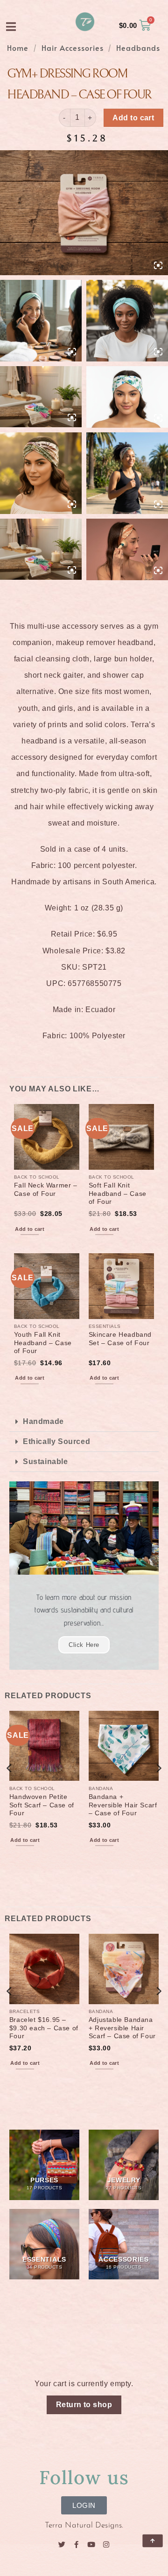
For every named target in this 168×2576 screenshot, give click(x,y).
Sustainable (45, 1462)
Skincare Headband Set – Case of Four (120, 1339)
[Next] (158, 1787)
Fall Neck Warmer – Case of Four (46, 1190)
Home (18, 48)
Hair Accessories (73, 48)
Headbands (138, 48)
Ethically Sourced (56, 1441)
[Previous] (10, 1787)
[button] (84, 1422)
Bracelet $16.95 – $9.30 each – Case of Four (44, 2028)
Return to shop (84, 2405)
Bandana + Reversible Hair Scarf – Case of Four (123, 1805)
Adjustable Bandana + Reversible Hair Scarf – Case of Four (122, 2028)
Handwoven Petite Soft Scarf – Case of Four (42, 1805)
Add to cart (133, 118)
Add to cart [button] (30, 1229)
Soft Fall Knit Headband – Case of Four (118, 1194)
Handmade (43, 1421)
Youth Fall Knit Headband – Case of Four (43, 1343)
